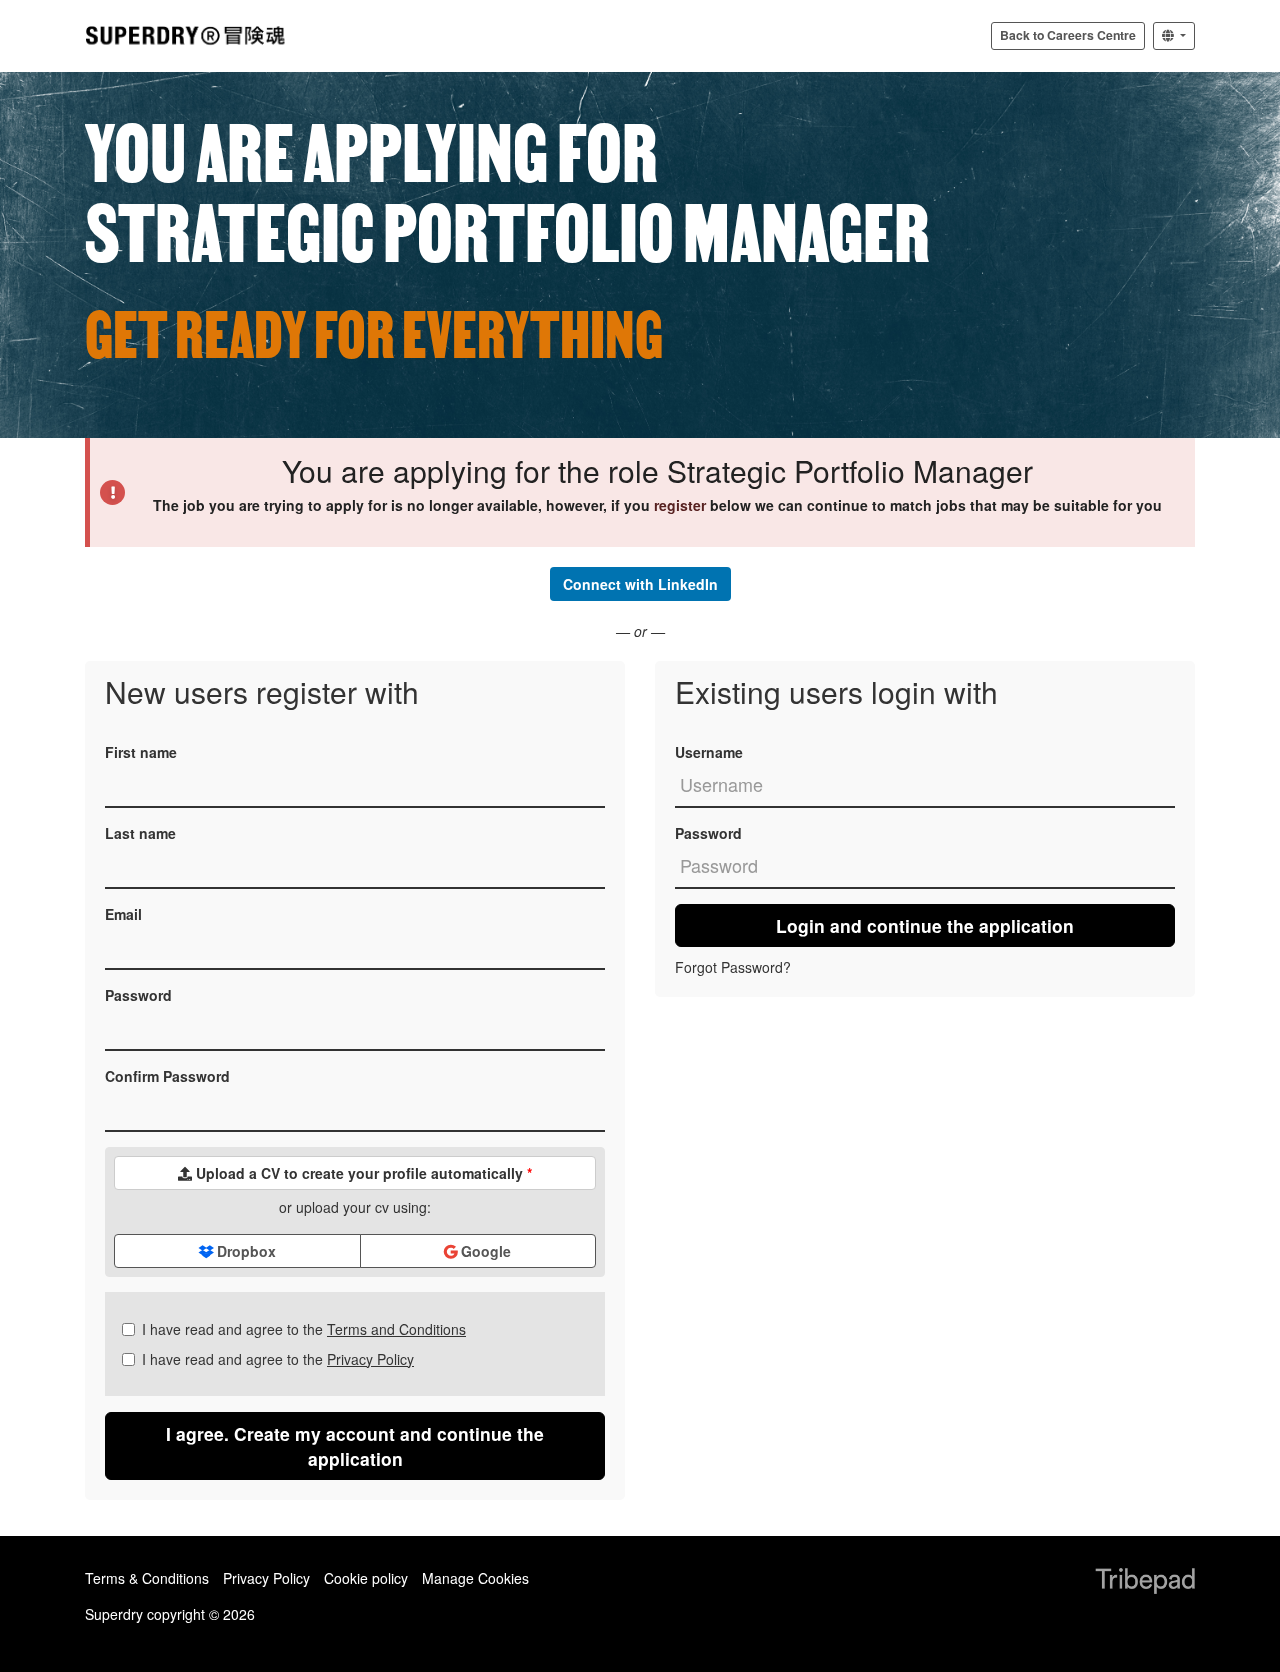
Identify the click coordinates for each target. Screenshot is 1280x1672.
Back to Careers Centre (1068, 35)
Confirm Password (167, 1076)
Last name (140, 833)
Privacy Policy (370, 1359)
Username (709, 752)
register (680, 505)
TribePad (1145, 1583)
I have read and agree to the (304, 1329)
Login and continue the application (925, 925)
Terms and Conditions (396, 1329)
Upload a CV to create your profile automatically (362, 1173)
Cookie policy (366, 1578)
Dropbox (244, 1251)
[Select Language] (1174, 36)
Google (484, 1251)
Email (123, 914)
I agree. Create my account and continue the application (355, 1446)
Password (138, 995)
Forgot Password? (733, 967)
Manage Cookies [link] (475, 1578)
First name (141, 752)
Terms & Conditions (147, 1578)
